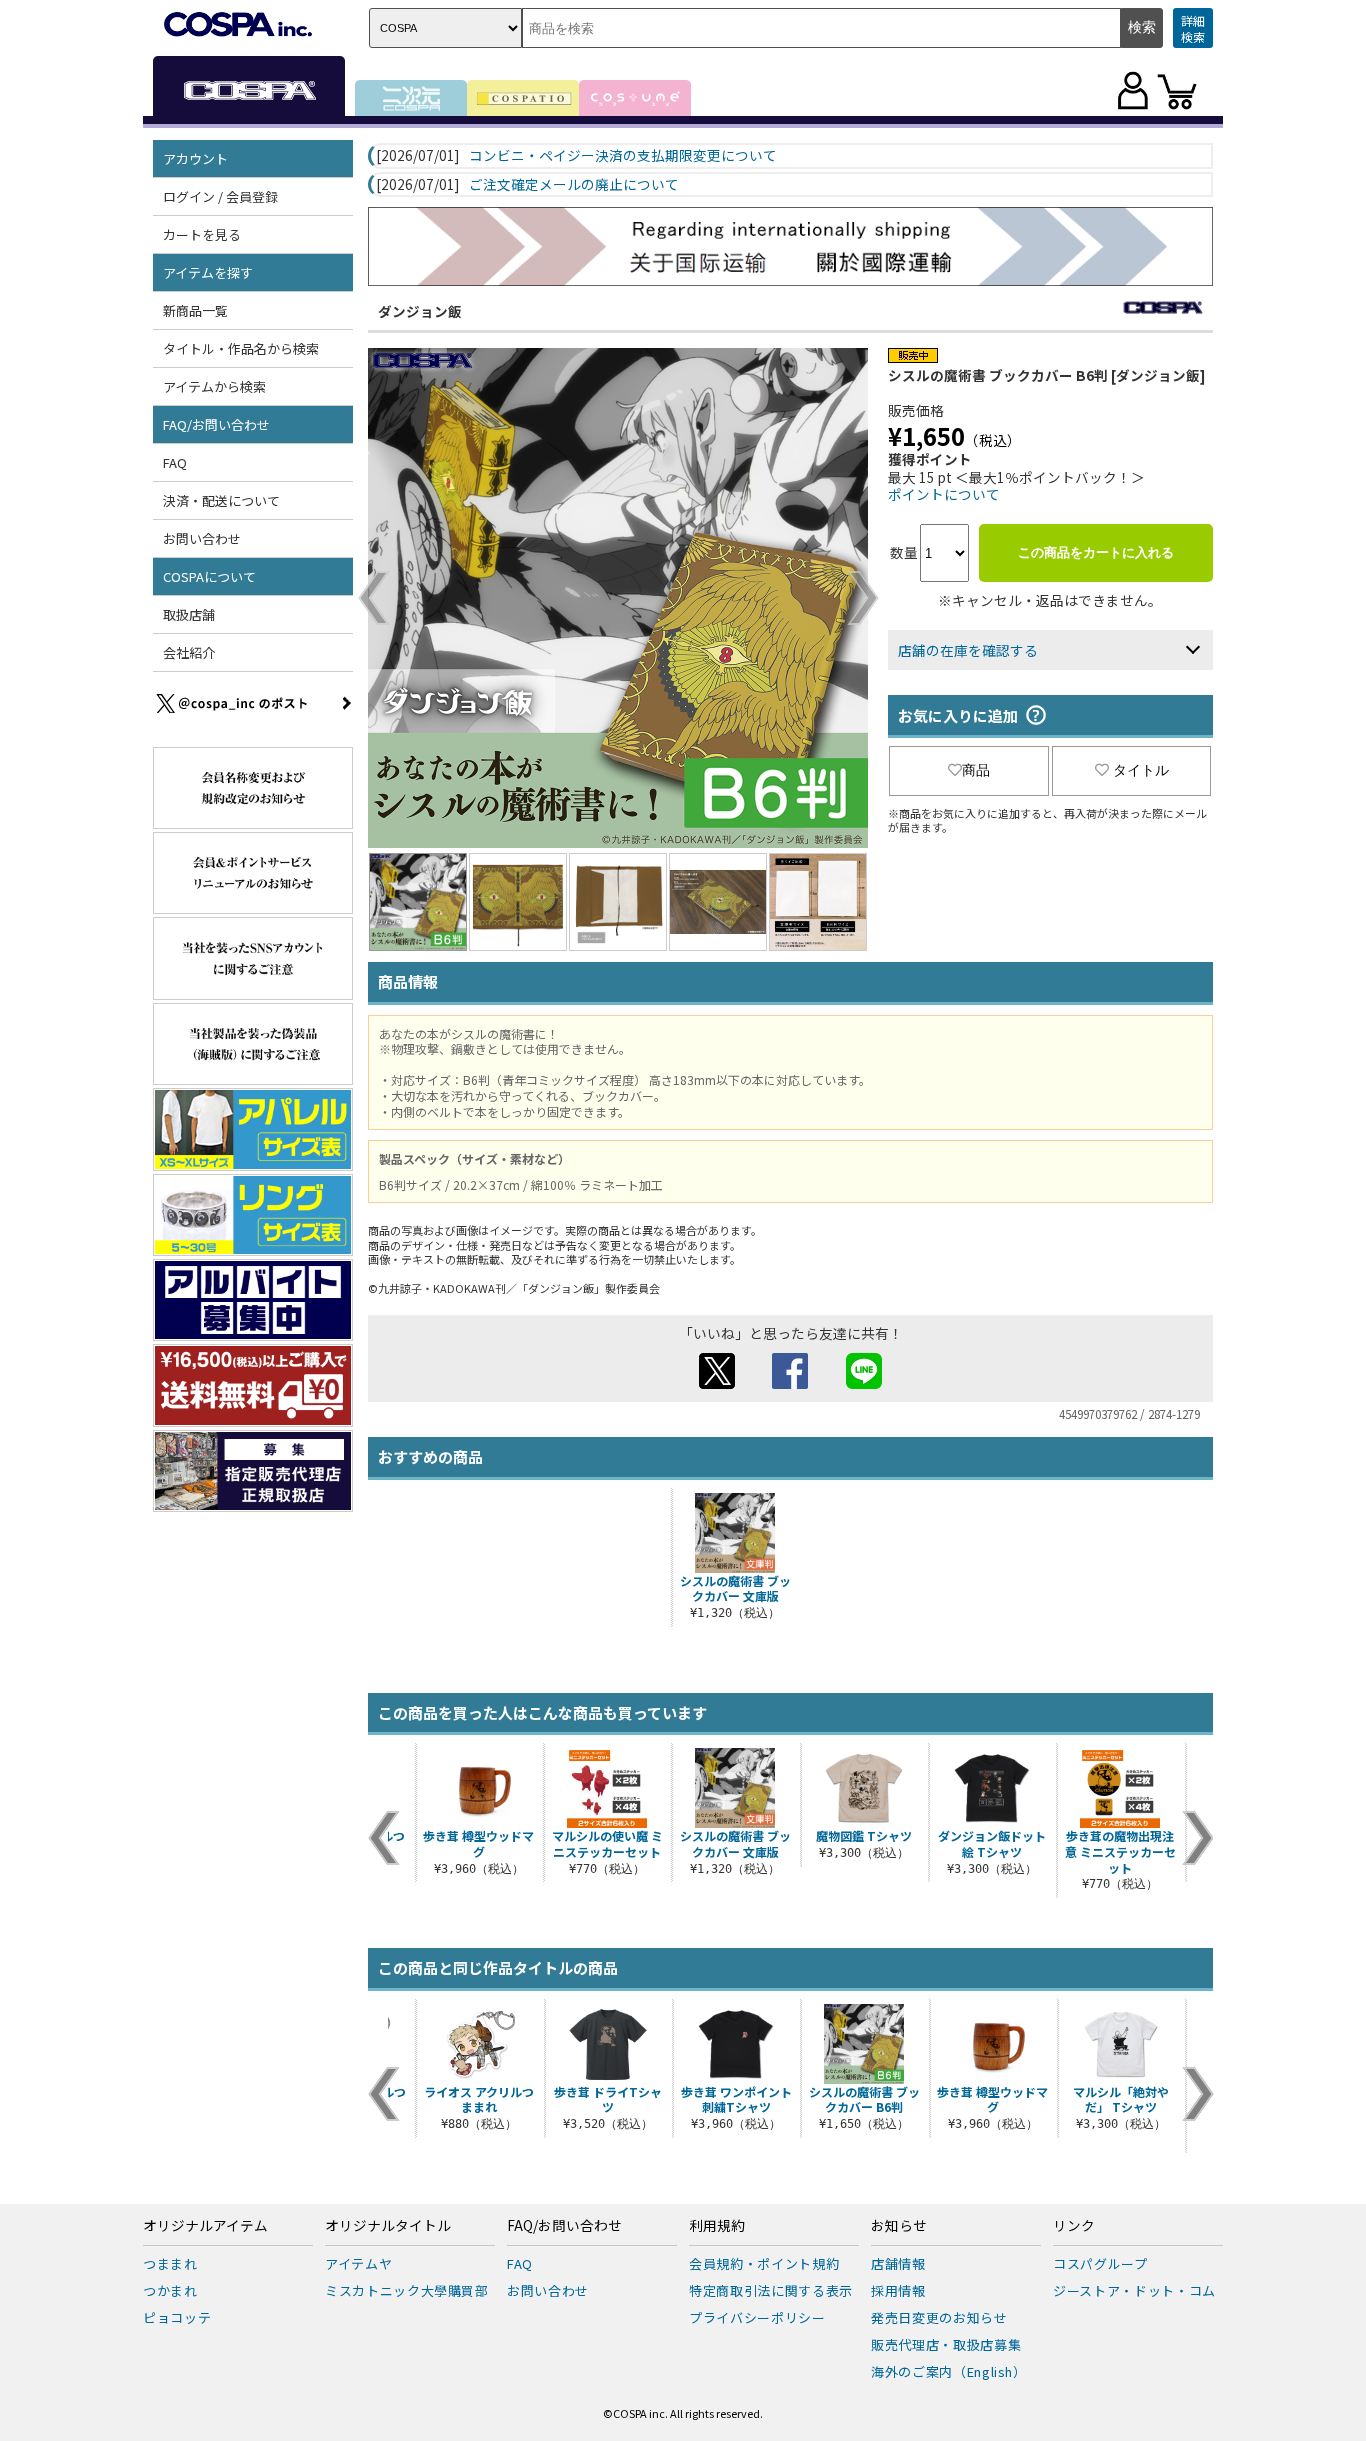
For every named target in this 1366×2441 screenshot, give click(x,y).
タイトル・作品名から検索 (241, 348)
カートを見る (202, 234)
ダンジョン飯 (420, 311)
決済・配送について (221, 500)
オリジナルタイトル (388, 2226)
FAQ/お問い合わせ (564, 2226)
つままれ (170, 2263)
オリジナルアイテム (205, 2226)
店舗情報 (898, 2263)
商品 (976, 770)
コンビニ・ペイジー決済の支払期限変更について (623, 156)
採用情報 (898, 2290)
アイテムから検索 (214, 386)
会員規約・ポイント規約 (764, 2263)
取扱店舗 (189, 614)
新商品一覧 (195, 310)
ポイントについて (944, 494)
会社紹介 (189, 652)
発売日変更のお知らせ (939, 2317)
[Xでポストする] (717, 1383)
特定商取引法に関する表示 (771, 2290)
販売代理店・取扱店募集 (946, 2344)
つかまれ (170, 2290)
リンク (1074, 2226)
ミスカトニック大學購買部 (407, 2290)
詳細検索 (1193, 28)
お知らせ (899, 2226)
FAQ (175, 462)
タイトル (1141, 770)
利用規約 (717, 2226)
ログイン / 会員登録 (220, 196)
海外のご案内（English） (949, 2371)
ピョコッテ (177, 2317)
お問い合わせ (202, 538)
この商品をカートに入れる (1096, 552)
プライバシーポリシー (757, 2317)
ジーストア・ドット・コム (1134, 2290)
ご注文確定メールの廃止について (574, 185)
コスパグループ (1100, 2263)
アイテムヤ (358, 2263)
